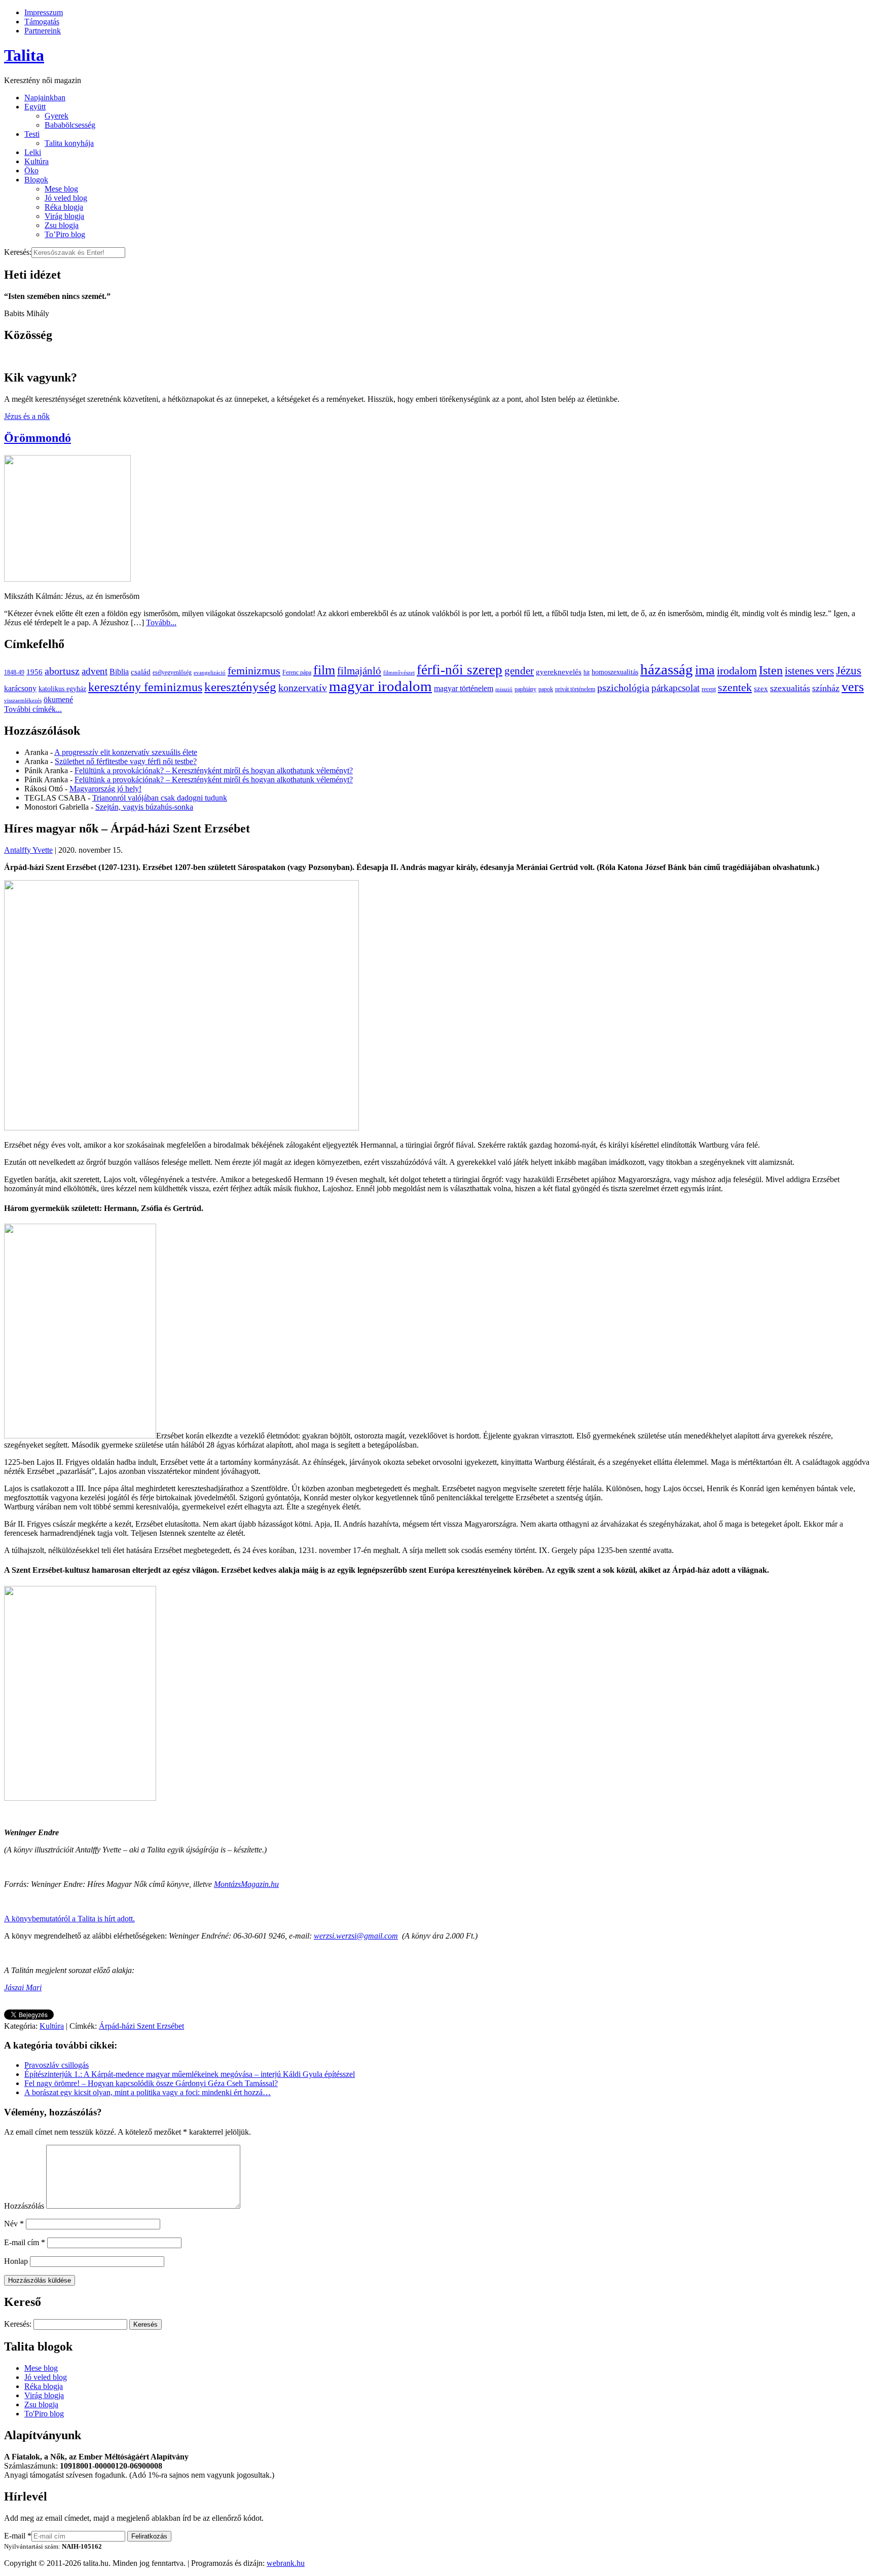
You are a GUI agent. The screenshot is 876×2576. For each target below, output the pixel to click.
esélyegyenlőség (172, 672)
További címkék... (33, 709)
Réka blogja (64, 207)
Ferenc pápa (297, 672)
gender (519, 671)
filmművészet (399, 673)
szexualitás (790, 688)
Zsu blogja (62, 225)
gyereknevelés (559, 672)
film (324, 670)
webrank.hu (286, 2563)
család (141, 672)
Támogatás (42, 22)
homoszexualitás (615, 672)
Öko (31, 171)
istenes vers (809, 671)
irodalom (737, 671)
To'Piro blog (44, 2414)
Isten (771, 670)
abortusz (62, 671)
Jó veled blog (66, 198)
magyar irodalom (380, 686)
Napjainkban (45, 98)
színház (826, 688)
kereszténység (240, 687)
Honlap (16, 2261)
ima (705, 670)
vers (853, 687)
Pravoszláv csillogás (57, 2065)
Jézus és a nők (27, 416)
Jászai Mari (23, 1987)
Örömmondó (38, 438)
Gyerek (57, 116)
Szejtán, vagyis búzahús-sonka (144, 807)
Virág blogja (64, 216)
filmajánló (359, 671)
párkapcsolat (676, 688)
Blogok (36, 180)
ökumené (58, 699)
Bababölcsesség (70, 125)
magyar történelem (464, 688)
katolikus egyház (62, 689)
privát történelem (575, 689)
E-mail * (18, 2536)
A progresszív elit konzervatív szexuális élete (126, 752)
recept (709, 689)
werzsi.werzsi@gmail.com (356, 1936)
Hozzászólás (24, 2206)
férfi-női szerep (460, 670)
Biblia (119, 672)
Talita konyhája (69, 143)
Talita (24, 55)
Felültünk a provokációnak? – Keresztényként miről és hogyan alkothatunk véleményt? (214, 770)
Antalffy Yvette (28, 850)
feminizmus (254, 671)
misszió (504, 689)
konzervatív (303, 688)
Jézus (849, 670)
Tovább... (161, 622)
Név (14, 2224)
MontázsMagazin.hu (246, 1884)
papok (546, 689)
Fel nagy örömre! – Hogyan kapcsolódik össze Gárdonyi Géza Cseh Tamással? (151, 2083)
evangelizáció (210, 673)
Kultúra (36, 161)
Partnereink (43, 31)
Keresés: (18, 252)
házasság (667, 669)
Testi (32, 134)
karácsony (20, 688)
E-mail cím (25, 2242)
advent (95, 671)
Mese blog (61, 189)
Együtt (35, 107)
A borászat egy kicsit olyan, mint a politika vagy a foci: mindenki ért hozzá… (148, 2092)
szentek (735, 687)
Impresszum (44, 12)
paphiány (525, 689)
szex (761, 688)
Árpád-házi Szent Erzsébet (141, 2026)
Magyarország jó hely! (105, 789)
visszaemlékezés (23, 700)
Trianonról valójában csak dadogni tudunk (160, 798)
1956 (34, 672)
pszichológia (623, 688)
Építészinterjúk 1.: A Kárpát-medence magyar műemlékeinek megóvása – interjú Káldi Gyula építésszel (190, 2074)
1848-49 (14, 672)
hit (587, 672)
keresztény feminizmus (145, 687)
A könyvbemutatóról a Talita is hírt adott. (69, 1919)
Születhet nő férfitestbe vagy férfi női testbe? (126, 761)
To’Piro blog (65, 234)
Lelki (33, 152)
